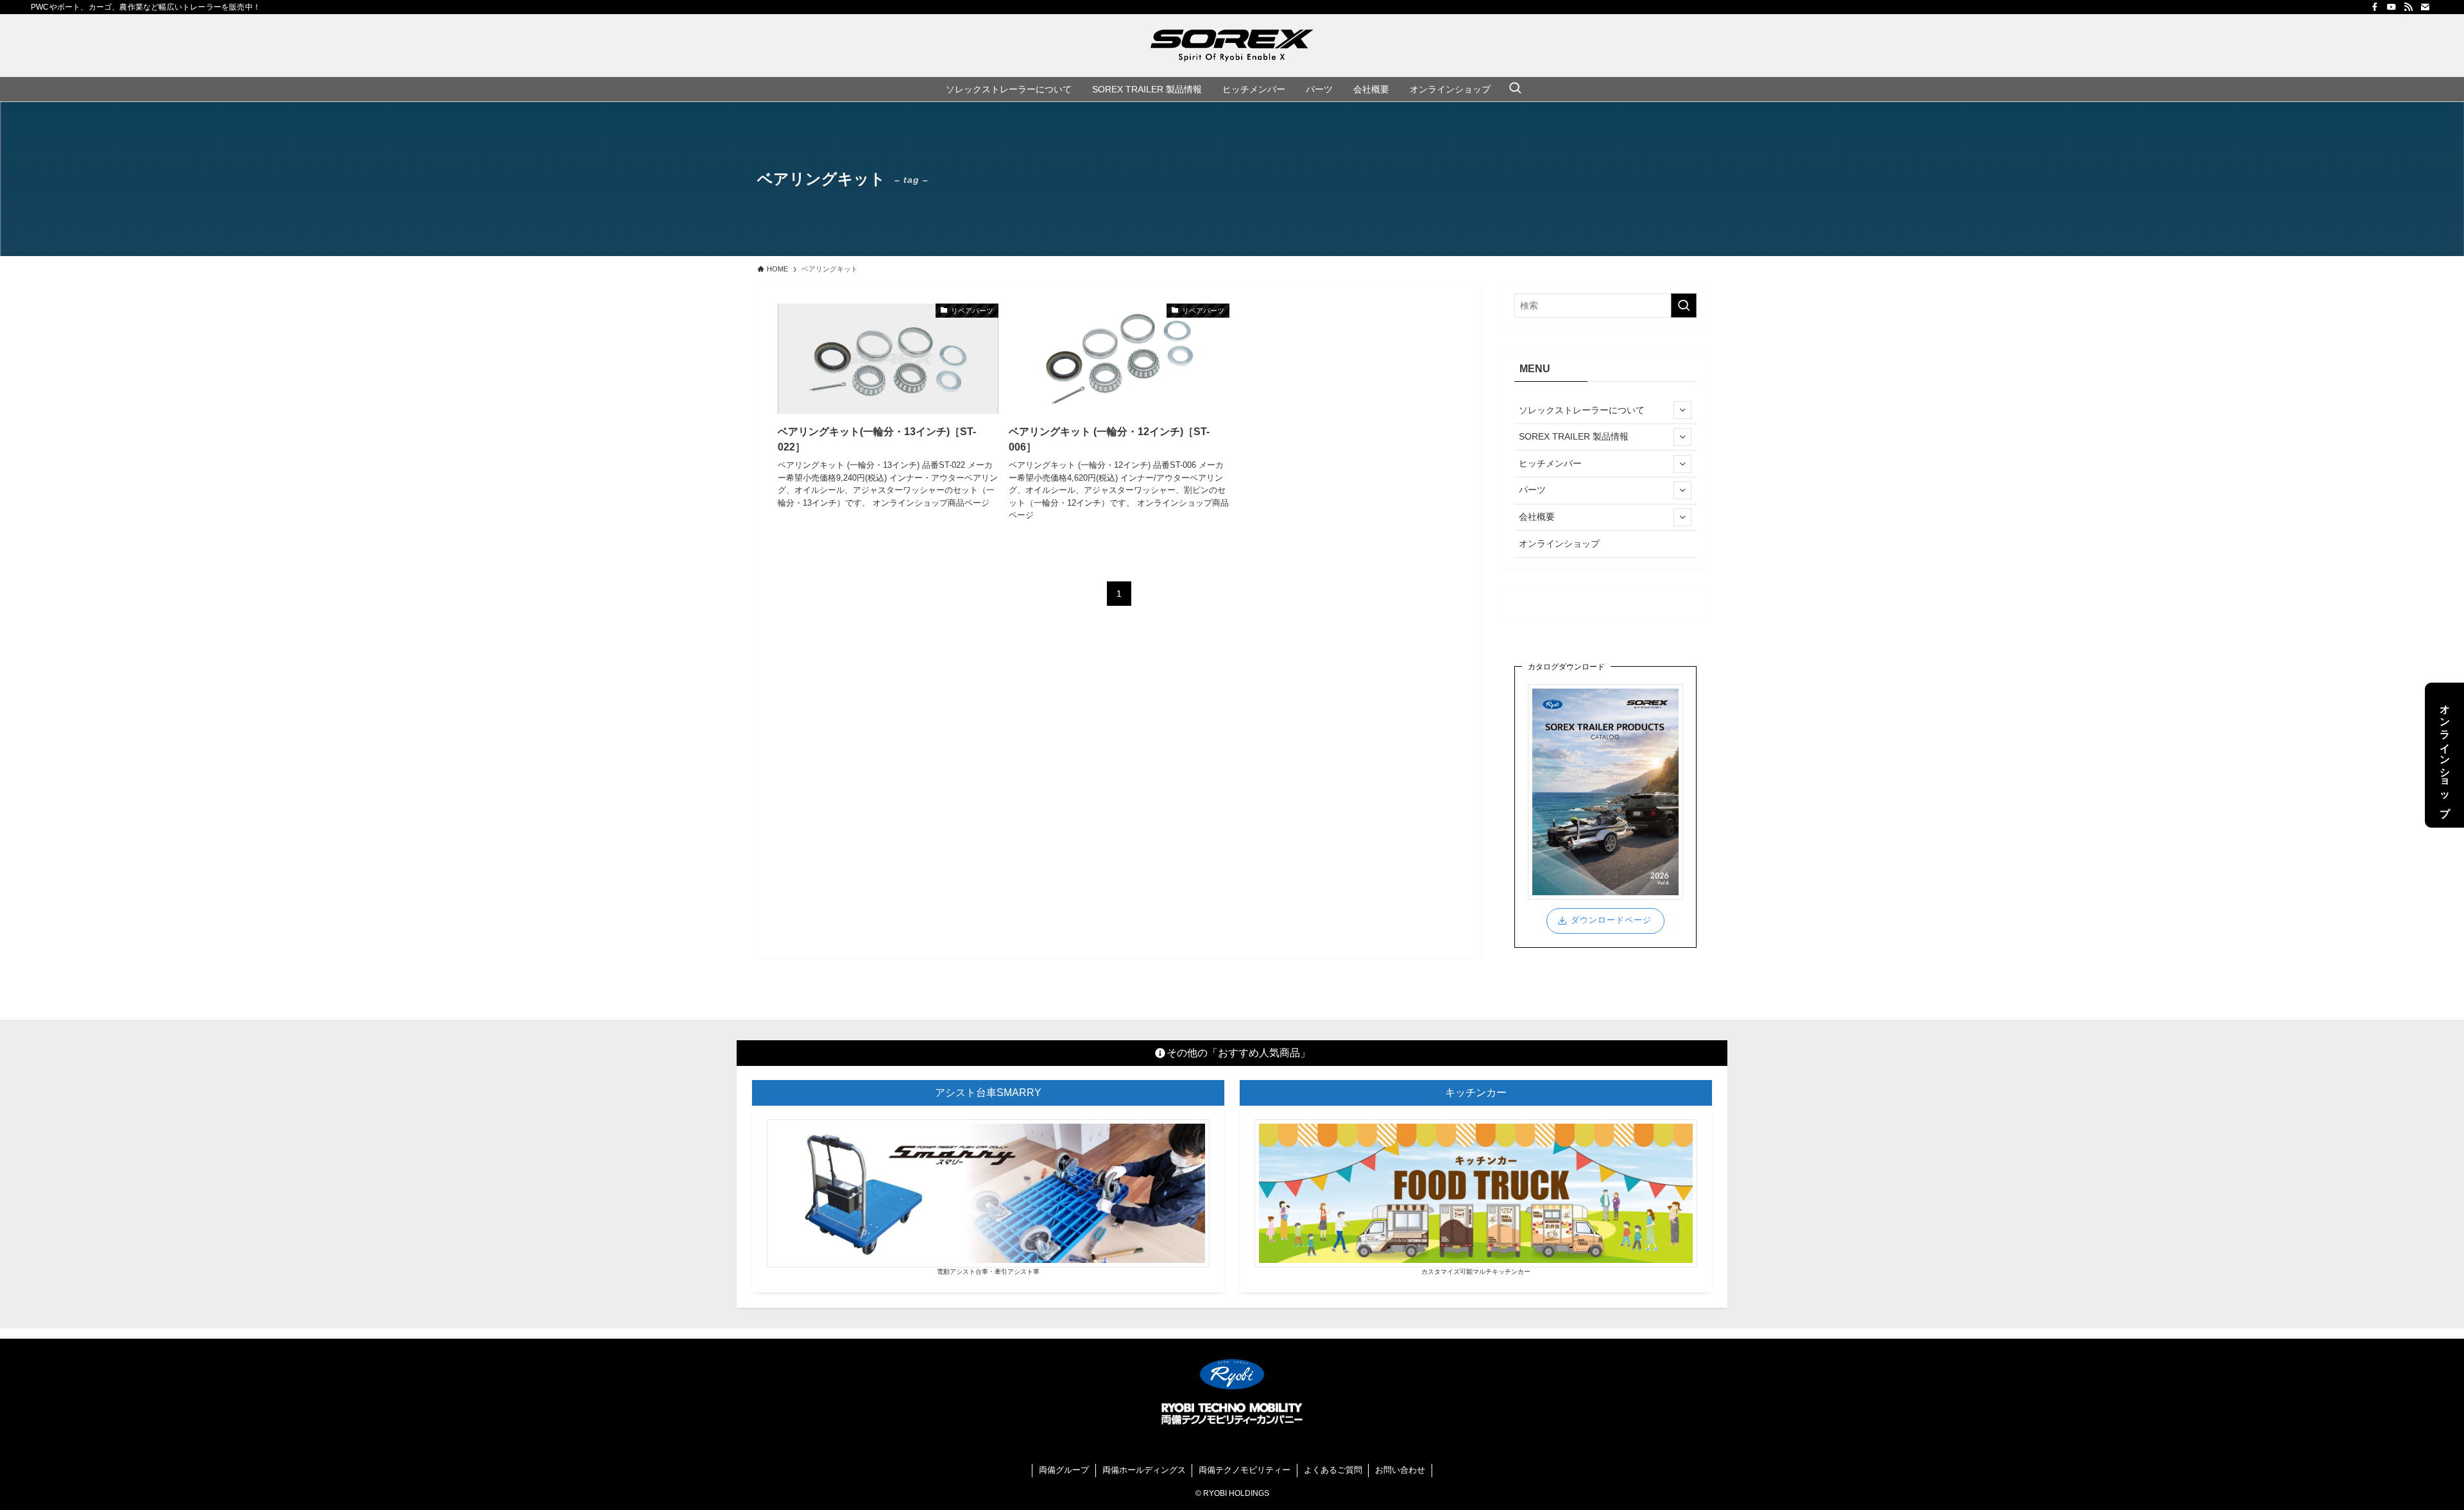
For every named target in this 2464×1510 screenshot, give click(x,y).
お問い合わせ (1400, 1470)
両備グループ (1064, 1470)
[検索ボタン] (1515, 89)
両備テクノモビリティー (1245, 1470)
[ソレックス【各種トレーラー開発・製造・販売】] (1232, 46)
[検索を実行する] (1684, 305)
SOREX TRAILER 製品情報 (1574, 436)
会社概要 (1537, 517)
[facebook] (2375, 7)
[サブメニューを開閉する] (1682, 410)
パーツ (1532, 490)
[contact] (2425, 7)
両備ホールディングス (1144, 1470)
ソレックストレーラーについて (1582, 410)
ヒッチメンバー (1550, 463)
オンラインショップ (1559, 544)
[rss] (2408, 7)
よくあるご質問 (1333, 1470)
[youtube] (2391, 7)
